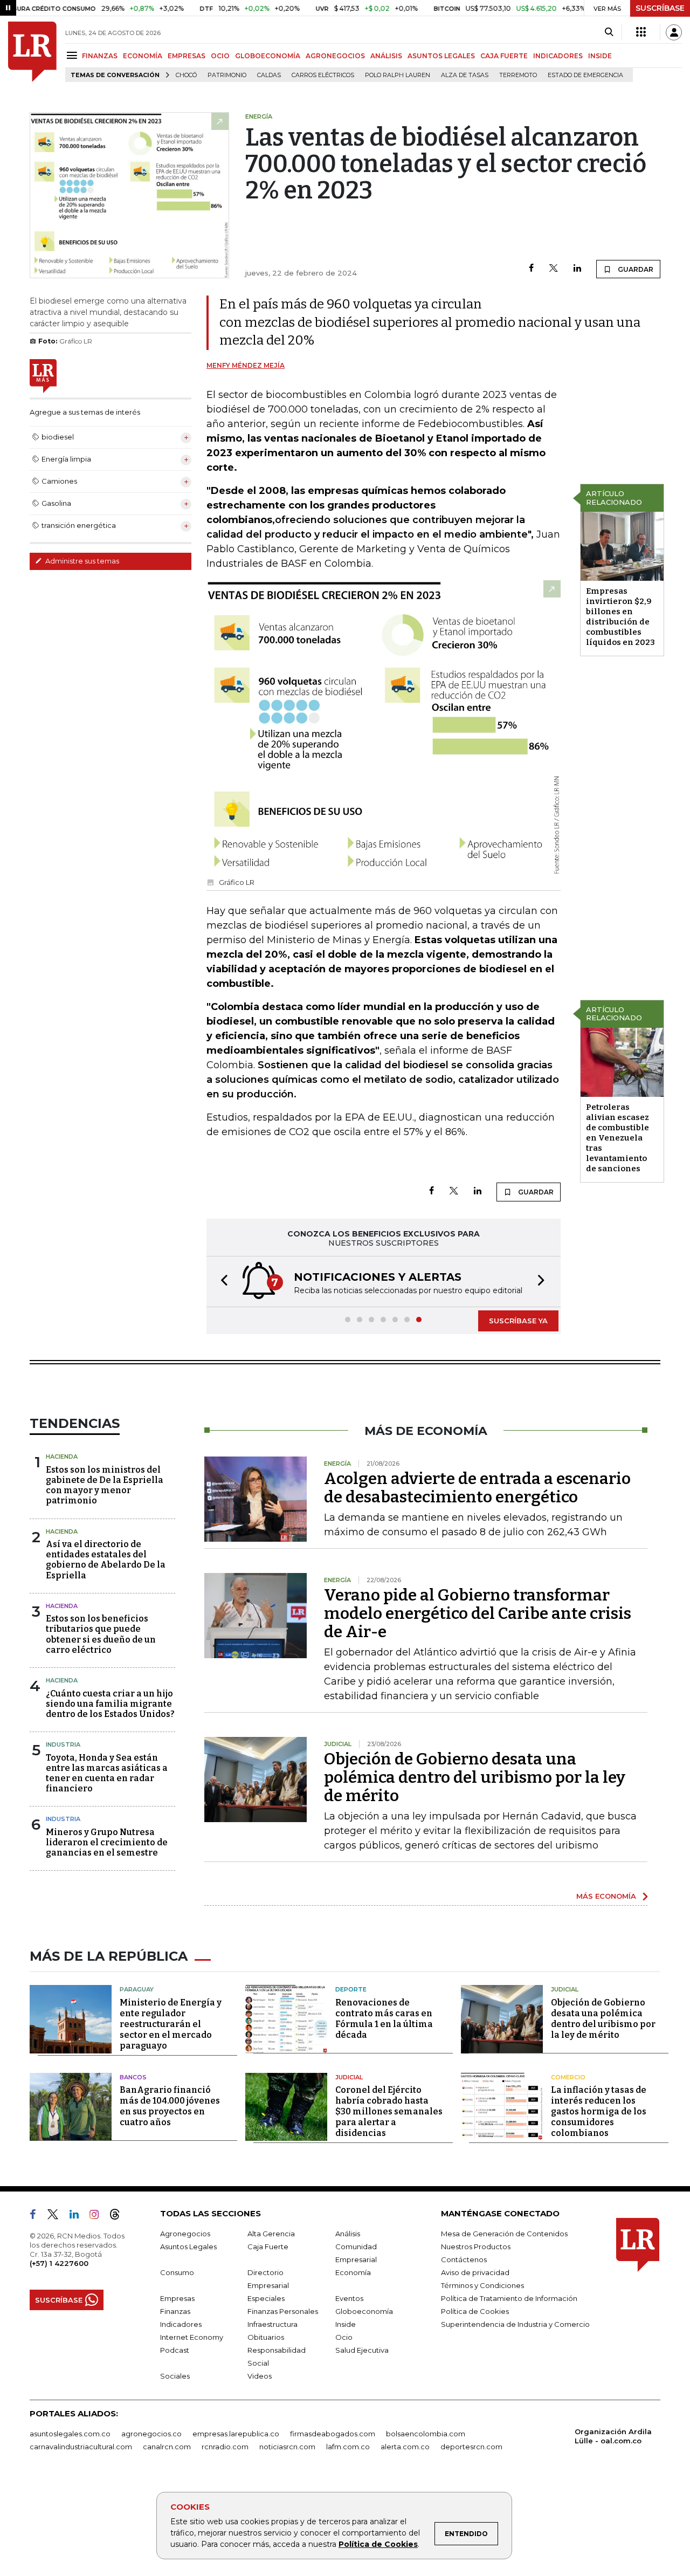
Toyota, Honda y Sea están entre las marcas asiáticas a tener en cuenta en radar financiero (107, 1773)
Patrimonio (227, 75)
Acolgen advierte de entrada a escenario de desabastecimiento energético (477, 1488)
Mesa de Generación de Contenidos (504, 2234)
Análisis (348, 2234)
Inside (346, 2324)
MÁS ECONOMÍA (606, 1896)
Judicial (565, 1989)
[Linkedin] (577, 269)
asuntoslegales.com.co (70, 2434)
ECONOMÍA (143, 56)
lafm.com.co (348, 2447)
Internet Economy (192, 2337)
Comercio (568, 2077)
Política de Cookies (378, 2544)
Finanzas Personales (283, 2311)
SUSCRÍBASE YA (518, 1321)
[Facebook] (531, 269)
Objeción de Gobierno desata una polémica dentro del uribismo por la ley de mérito (475, 1777)
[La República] (32, 52)
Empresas (177, 2298)
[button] (221, 1282)
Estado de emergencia (585, 75)
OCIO (220, 56)
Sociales (175, 2376)
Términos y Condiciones (482, 2285)
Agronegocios (185, 2234)
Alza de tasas (465, 75)
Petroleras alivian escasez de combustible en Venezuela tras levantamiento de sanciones (617, 1138)
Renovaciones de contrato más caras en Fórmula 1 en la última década (384, 2019)
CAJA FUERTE (504, 56)
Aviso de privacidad (475, 2272)
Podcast (175, 2350)
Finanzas (175, 2311)
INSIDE (600, 56)
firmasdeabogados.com (333, 2434)
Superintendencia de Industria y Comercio (515, 2324)
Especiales (266, 2298)
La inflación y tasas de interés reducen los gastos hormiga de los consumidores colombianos (599, 2111)
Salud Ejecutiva (362, 2350)
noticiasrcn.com (287, 2447)
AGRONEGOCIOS (335, 56)
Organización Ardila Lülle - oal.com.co (613, 2436)
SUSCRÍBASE (660, 8)
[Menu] (74, 55)
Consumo (177, 2272)
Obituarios (266, 2337)
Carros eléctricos (323, 75)
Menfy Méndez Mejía (246, 365)
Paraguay (137, 1989)
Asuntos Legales (188, 2247)
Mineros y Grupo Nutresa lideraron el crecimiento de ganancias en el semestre (107, 1842)
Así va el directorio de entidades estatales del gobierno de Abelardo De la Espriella (106, 1560)
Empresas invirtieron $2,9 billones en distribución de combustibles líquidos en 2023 (620, 617)
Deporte (351, 1989)
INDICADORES (558, 56)
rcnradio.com (225, 2447)
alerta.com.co (405, 2447)
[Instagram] (98, 2216)
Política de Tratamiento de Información (509, 2298)
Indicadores (181, 2324)
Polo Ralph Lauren (398, 75)
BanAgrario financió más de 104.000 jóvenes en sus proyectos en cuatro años (170, 2106)
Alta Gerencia (271, 2234)
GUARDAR (635, 269)
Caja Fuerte (268, 2247)
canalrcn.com (167, 2447)
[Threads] (119, 2216)
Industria (63, 1744)
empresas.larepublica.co (236, 2434)
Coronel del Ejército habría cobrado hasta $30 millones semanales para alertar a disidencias (389, 2111)
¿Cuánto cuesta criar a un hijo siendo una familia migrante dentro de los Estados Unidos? (110, 1704)
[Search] (609, 32)
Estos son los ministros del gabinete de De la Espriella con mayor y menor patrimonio (105, 1485)
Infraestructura (272, 2324)
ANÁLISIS (386, 56)
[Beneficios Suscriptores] (641, 32)
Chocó (186, 75)
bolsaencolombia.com (426, 2434)
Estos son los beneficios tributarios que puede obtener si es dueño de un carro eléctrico (101, 1634)
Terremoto (518, 75)
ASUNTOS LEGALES (441, 56)
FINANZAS (100, 56)
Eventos (349, 2298)
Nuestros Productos (476, 2247)
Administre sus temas (81, 561)
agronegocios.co (151, 2434)
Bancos (133, 2077)
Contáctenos (464, 2259)
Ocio (344, 2337)
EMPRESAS (187, 56)
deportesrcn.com (471, 2447)
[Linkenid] (78, 2216)
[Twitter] (554, 269)
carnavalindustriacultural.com (81, 2447)
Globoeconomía (364, 2311)
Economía (353, 2272)
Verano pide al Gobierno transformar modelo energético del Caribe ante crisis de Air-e (478, 1613)
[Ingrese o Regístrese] (674, 32)
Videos (260, 2376)
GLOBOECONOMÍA (268, 56)
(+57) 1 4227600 (59, 2263)
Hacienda (62, 1457)
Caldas (269, 75)
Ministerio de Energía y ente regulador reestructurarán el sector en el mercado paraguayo (171, 2024)
